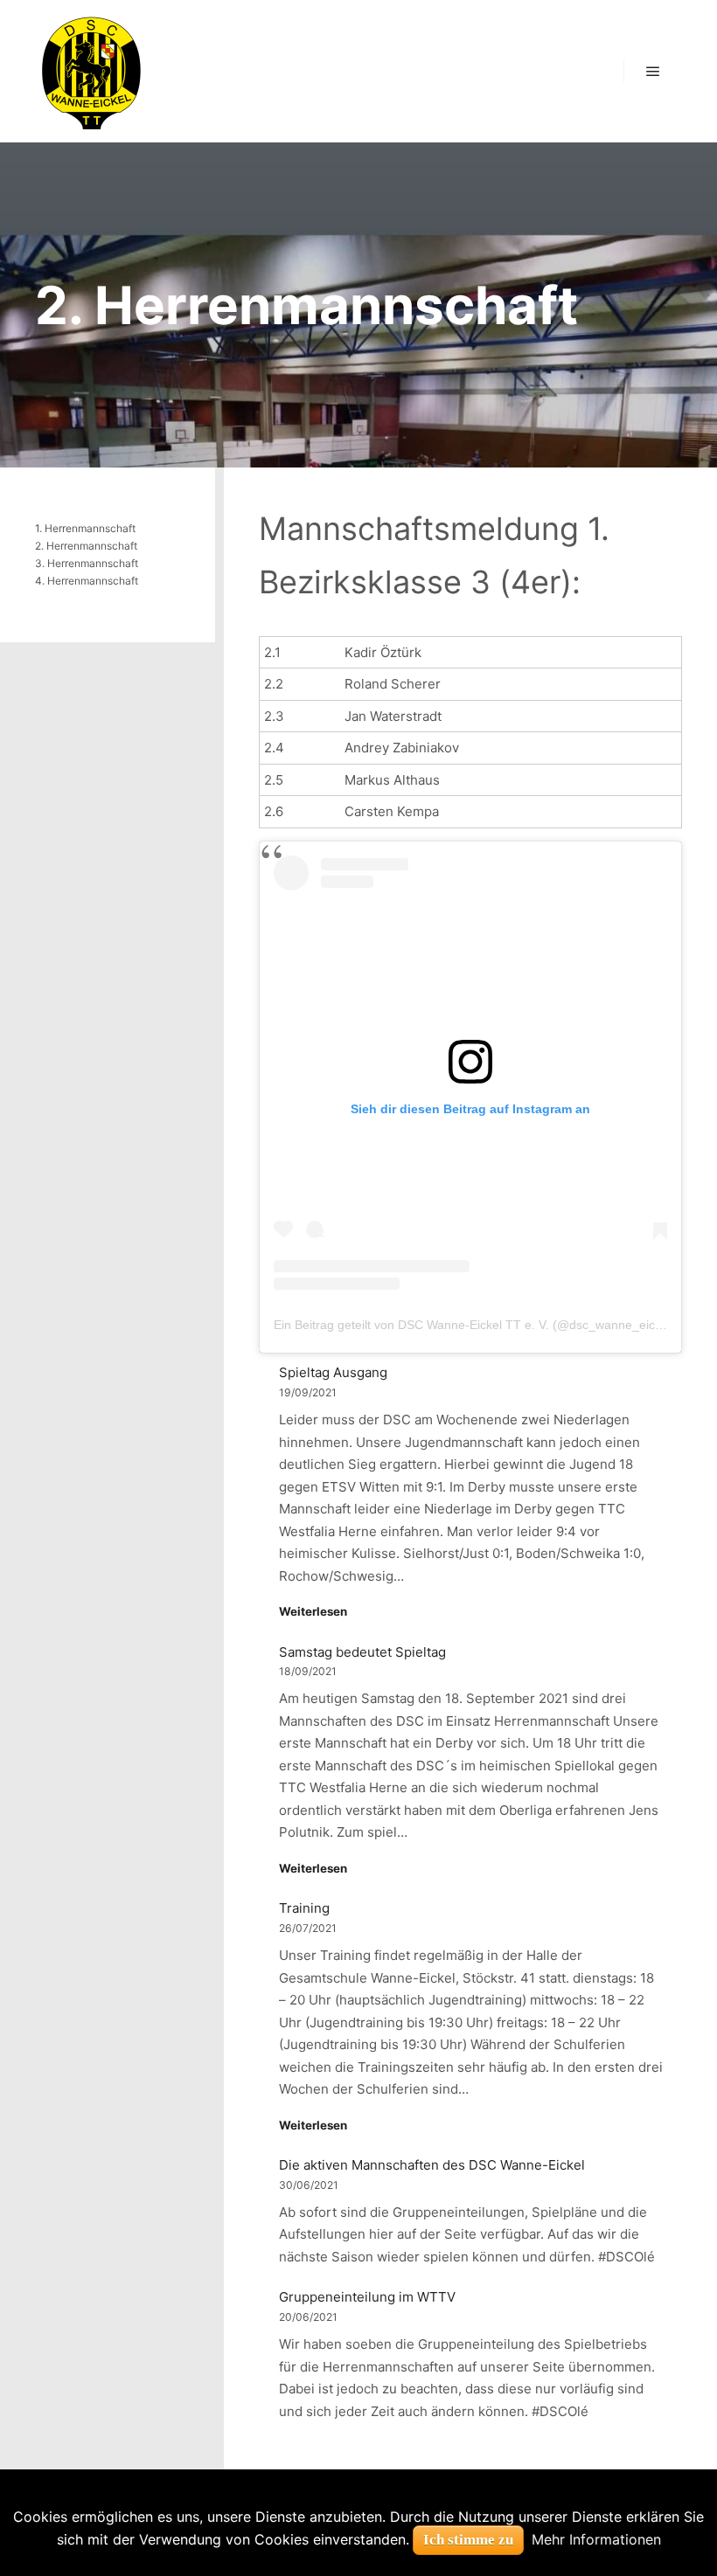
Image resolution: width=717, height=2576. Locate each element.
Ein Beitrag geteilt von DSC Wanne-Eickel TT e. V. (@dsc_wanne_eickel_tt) (481, 1325)
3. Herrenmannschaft (87, 563)
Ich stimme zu (468, 2540)
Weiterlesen (313, 1611)
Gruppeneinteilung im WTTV (367, 2297)
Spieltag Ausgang (333, 1372)
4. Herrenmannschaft (87, 581)
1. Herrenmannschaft (85, 528)
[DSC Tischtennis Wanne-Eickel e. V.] (91, 71)
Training (304, 1908)
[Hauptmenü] (653, 72)
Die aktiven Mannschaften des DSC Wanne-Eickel (432, 2165)
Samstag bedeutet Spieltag (362, 1652)
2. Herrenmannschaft (86, 546)
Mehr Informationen (596, 2539)
